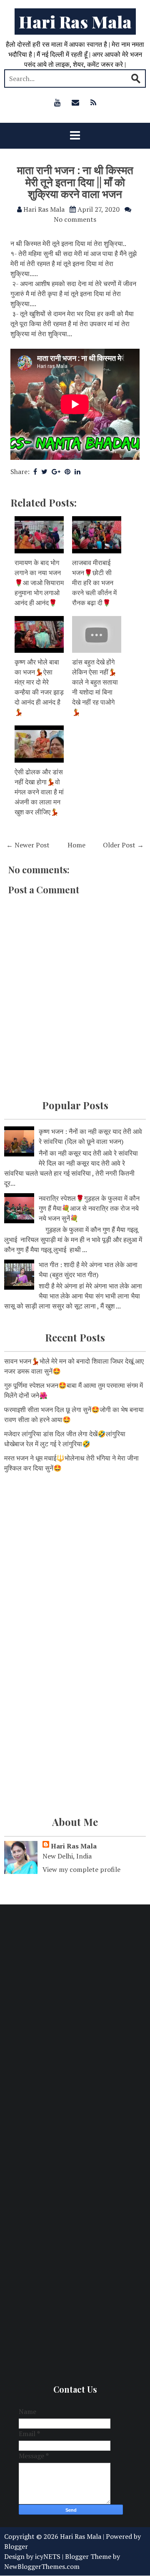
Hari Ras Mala (75, 22)
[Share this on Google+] (56, 472)
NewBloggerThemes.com (42, 2566)
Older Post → (123, 845)
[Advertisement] (75, 1562)
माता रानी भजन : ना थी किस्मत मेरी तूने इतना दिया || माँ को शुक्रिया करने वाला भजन (75, 182)
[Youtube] (57, 102)
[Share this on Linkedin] (77, 472)
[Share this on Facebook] (35, 472)
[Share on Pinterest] (67, 472)
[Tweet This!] (44, 472)
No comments (75, 219)
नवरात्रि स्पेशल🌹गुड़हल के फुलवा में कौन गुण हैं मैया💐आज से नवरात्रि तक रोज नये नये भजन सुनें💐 (89, 1208)
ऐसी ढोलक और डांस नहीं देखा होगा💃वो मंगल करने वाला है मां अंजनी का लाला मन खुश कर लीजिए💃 (39, 792)
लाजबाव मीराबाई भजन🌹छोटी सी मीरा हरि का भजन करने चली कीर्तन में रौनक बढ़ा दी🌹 (94, 583)
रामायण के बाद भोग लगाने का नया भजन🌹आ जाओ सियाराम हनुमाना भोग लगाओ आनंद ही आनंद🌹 (39, 583)
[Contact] (75, 102)
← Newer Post (28, 845)
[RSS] (93, 102)
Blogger (16, 2546)
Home (76, 845)
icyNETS (48, 2556)
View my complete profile (81, 1869)
